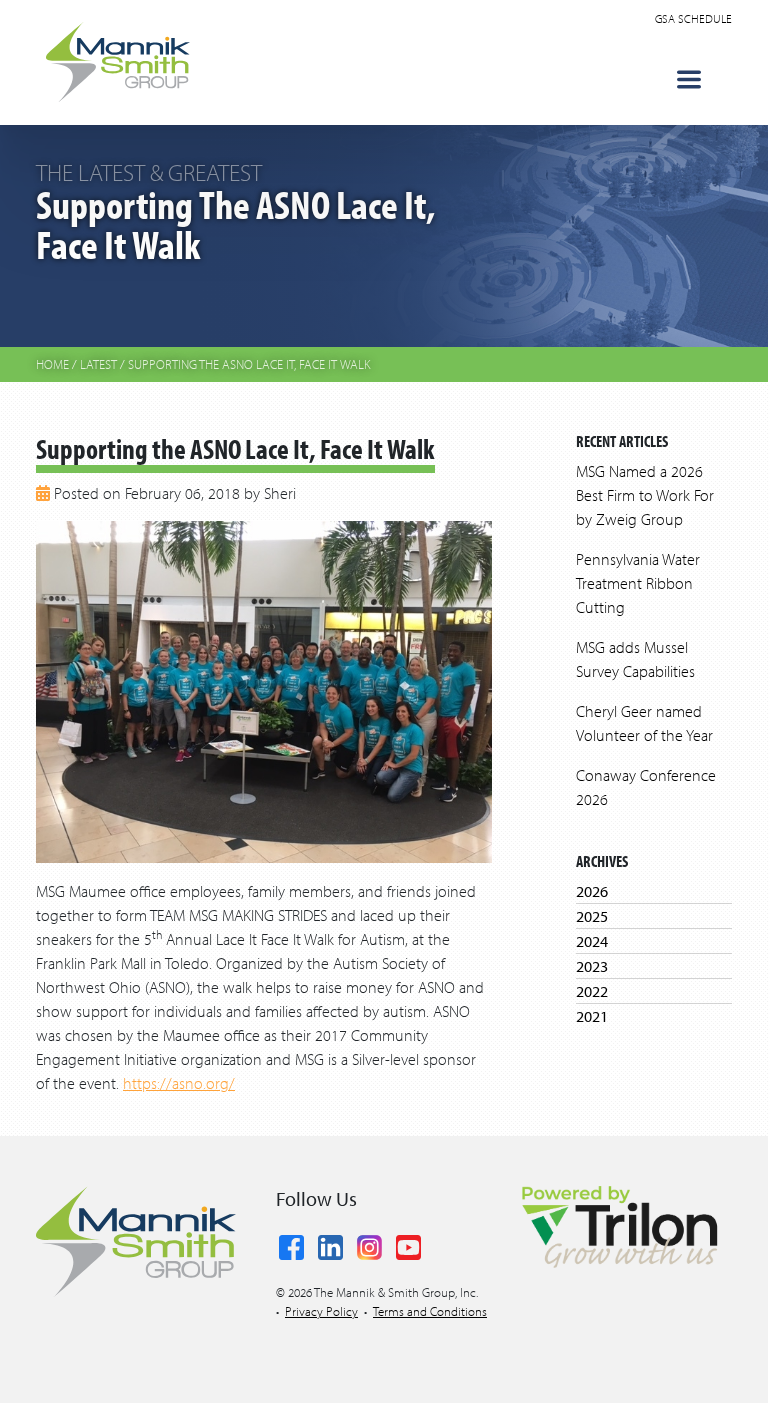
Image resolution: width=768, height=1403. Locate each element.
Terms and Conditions (430, 1311)
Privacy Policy (321, 1311)
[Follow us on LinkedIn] (330, 1243)
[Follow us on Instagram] (369, 1243)
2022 (592, 991)
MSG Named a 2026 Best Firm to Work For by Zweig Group (645, 495)
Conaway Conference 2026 (646, 787)
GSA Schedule (693, 18)
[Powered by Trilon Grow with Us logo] (619, 1225)
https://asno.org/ (179, 1083)
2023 (592, 966)
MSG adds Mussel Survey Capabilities (635, 659)
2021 (592, 1016)
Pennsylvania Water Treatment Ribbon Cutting (638, 583)
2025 (592, 916)
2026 (592, 891)
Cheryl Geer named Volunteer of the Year (644, 723)
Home (52, 364)
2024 (592, 941)
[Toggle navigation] (689, 79)
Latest (98, 364)
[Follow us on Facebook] (291, 1243)
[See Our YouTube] (408, 1243)
